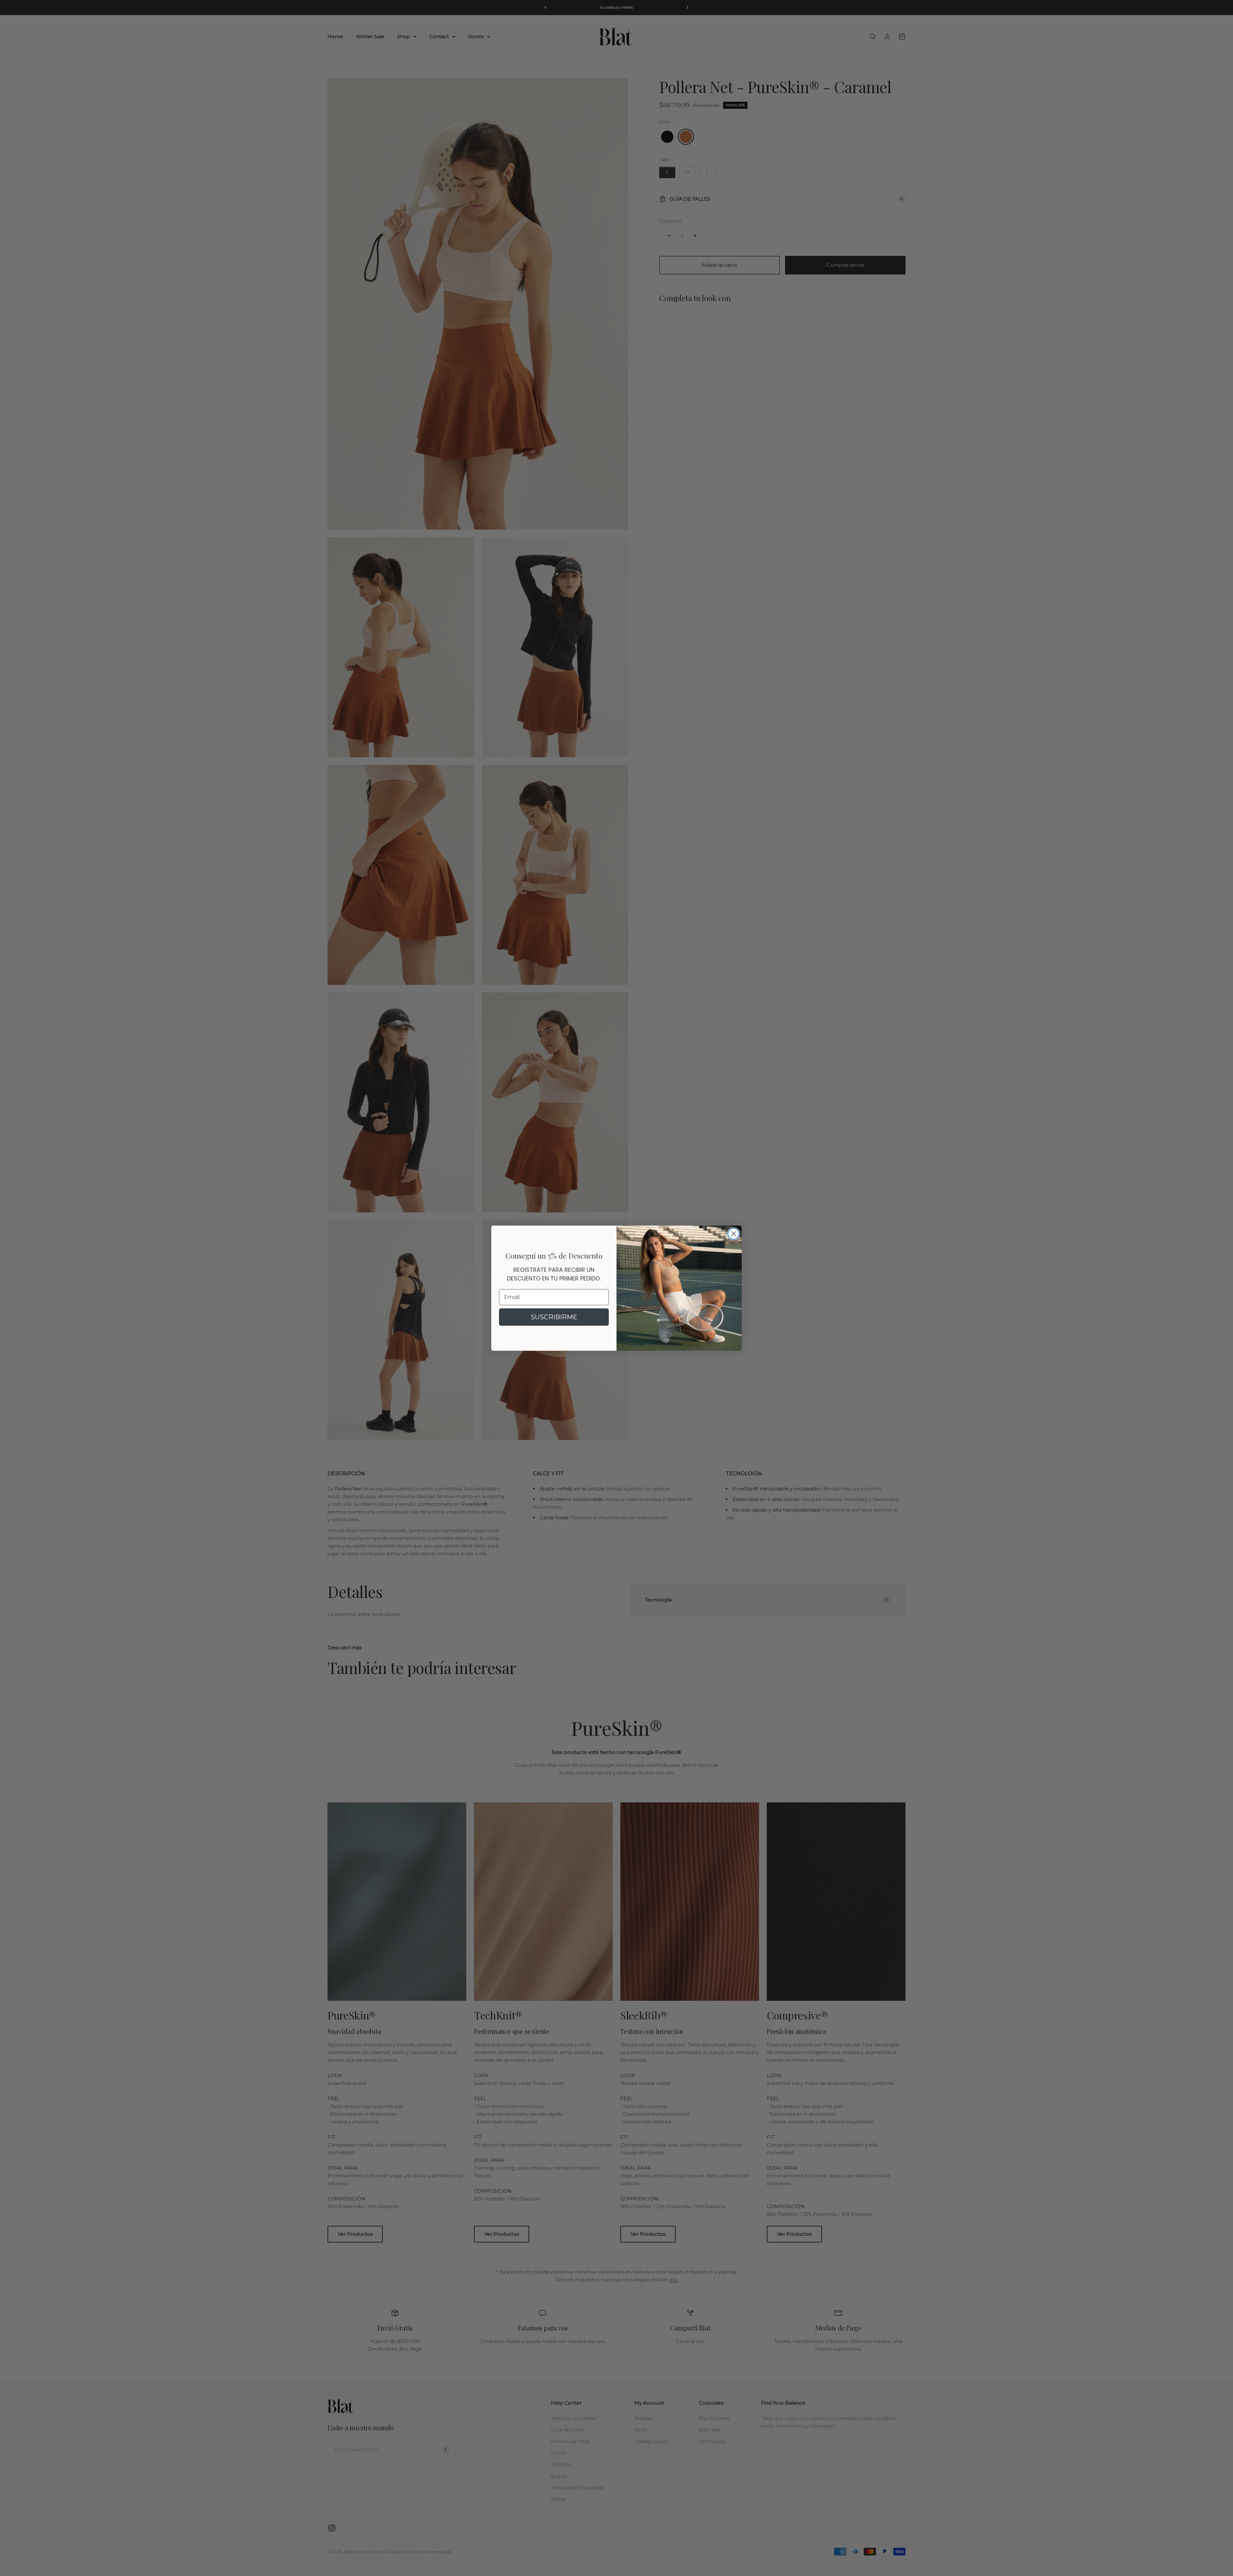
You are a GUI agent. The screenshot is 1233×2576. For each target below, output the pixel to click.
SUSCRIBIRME (554, 1317)
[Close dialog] (734, 1234)
